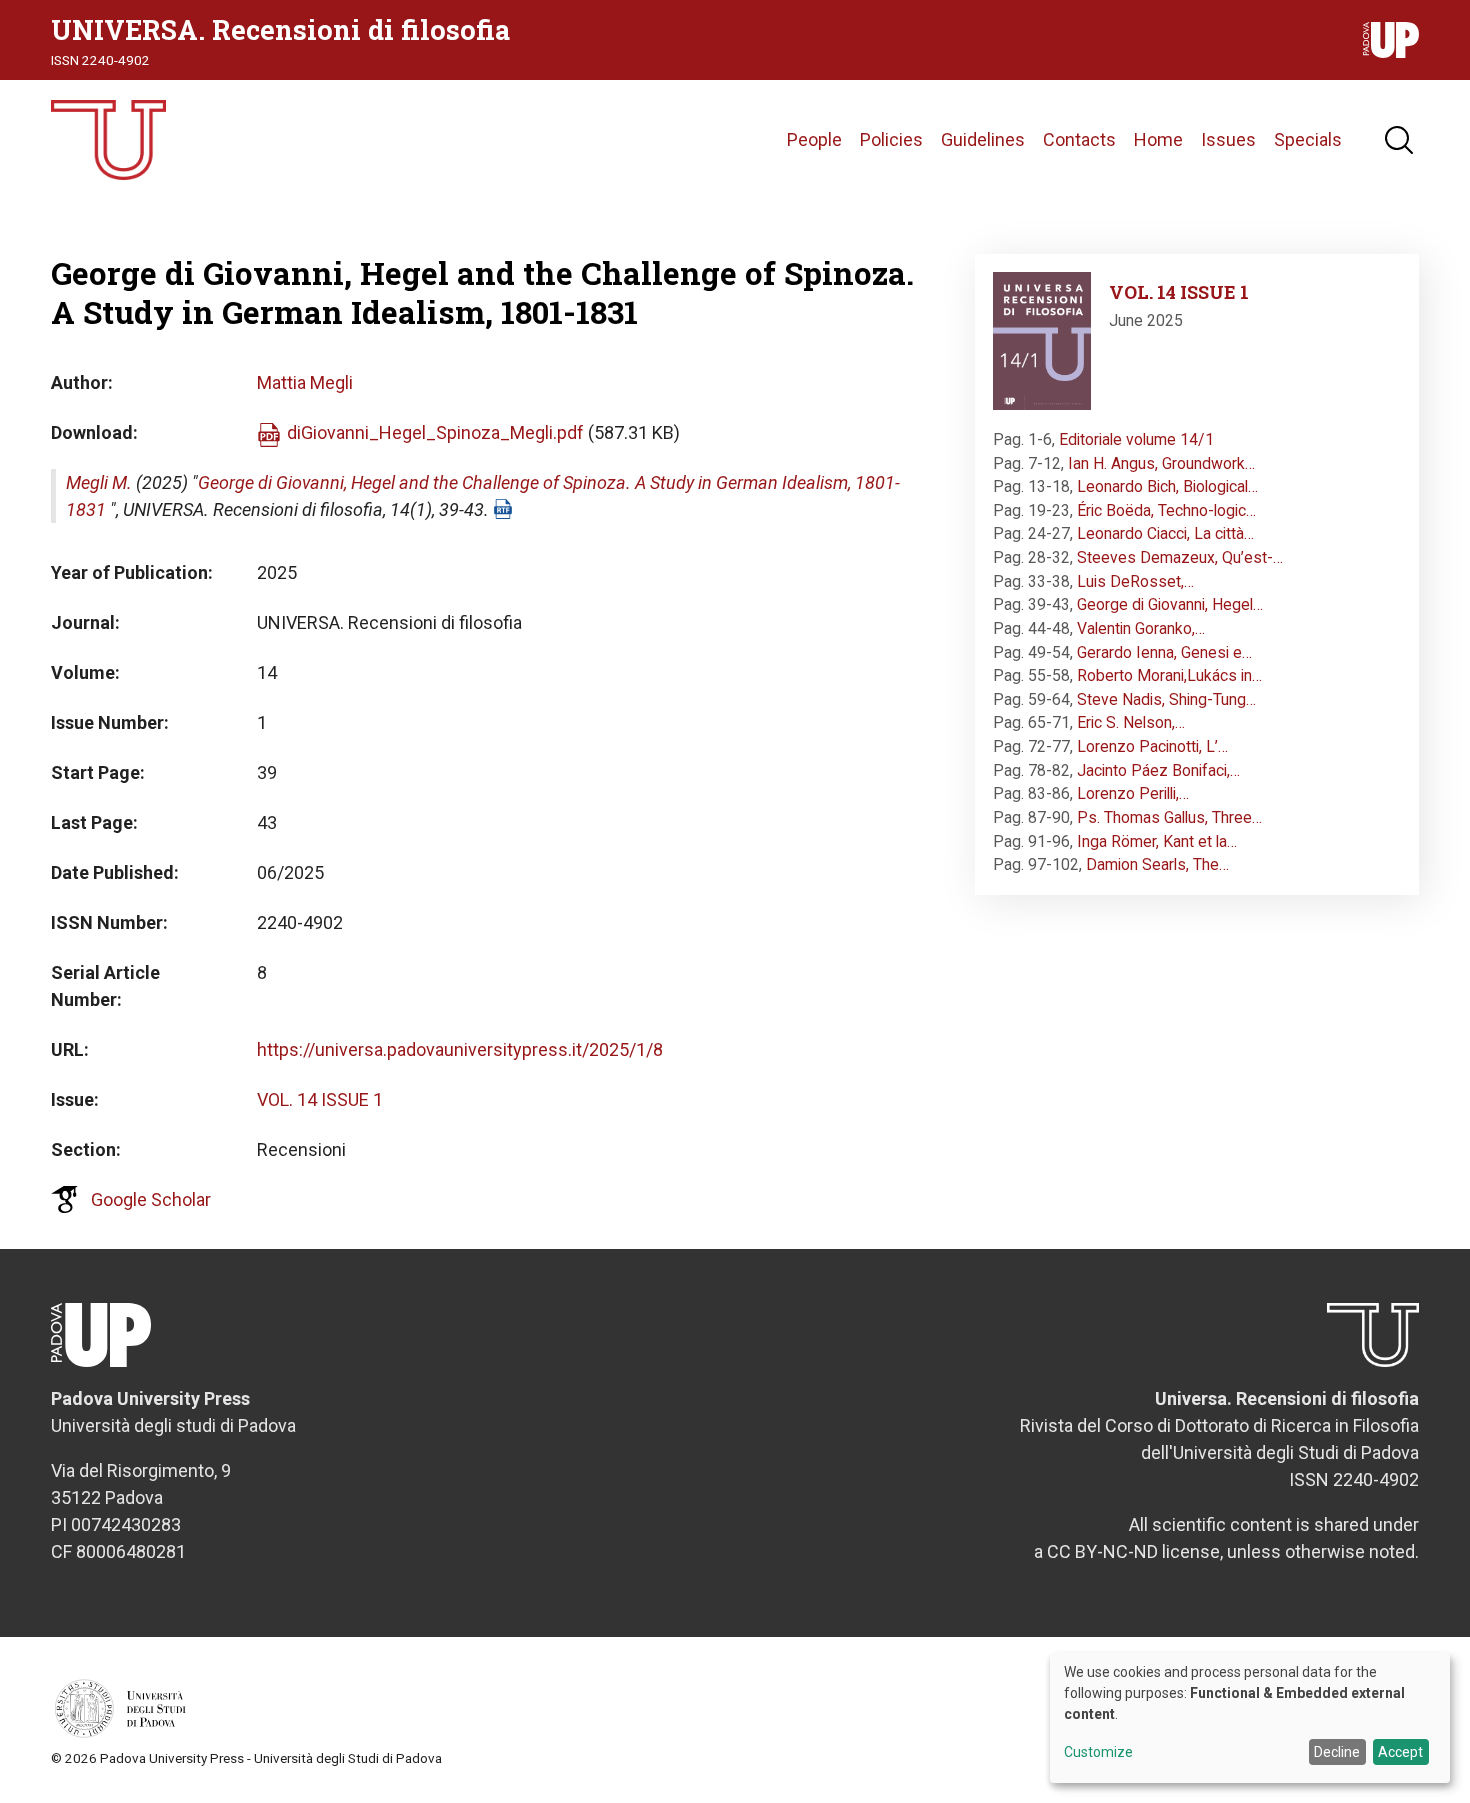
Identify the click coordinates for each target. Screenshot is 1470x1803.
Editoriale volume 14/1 (1136, 439)
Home (1158, 139)
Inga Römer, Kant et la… (1157, 841)
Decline (1337, 1752)
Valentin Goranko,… (1141, 628)
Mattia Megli (305, 382)
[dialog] (1250, 1718)
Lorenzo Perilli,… (1133, 793)
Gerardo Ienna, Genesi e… (1164, 652)
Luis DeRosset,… (1135, 581)
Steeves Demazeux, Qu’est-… (1180, 557)
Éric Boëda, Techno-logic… (1166, 510)
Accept (1400, 1752)
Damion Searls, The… (1157, 864)
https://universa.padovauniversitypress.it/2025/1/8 (460, 1049)
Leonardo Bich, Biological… (1167, 486)
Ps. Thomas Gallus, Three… (1169, 817)
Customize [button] (1098, 1752)
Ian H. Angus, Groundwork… (1161, 463)
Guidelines (983, 139)
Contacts (1079, 139)
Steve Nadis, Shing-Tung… (1166, 699)
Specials (1308, 139)
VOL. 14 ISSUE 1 (320, 1099)
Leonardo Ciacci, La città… (1165, 533)
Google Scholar (151, 1199)
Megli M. (99, 482)
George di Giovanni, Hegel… (1170, 604)
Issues (1228, 139)
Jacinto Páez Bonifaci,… (1158, 770)
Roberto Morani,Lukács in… (1169, 675)
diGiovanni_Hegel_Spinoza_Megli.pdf (435, 432)
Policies (891, 139)
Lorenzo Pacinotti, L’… (1152, 746)
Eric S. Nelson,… (1131, 722)
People (814, 139)
